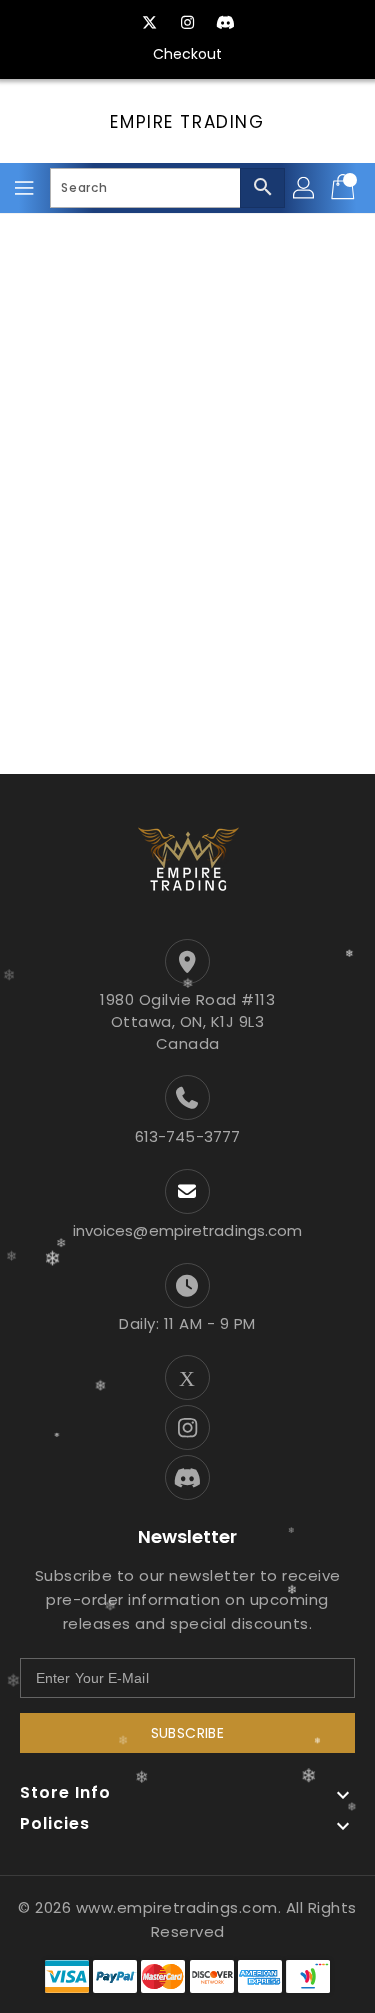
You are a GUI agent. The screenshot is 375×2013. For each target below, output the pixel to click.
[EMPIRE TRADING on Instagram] (188, 23)
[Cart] (345, 188)
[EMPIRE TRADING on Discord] (226, 23)
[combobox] (167, 188)
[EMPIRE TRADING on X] (149, 23)
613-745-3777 (187, 1136)
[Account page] (305, 188)
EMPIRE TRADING (187, 122)
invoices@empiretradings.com (188, 1230)
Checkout (188, 54)
